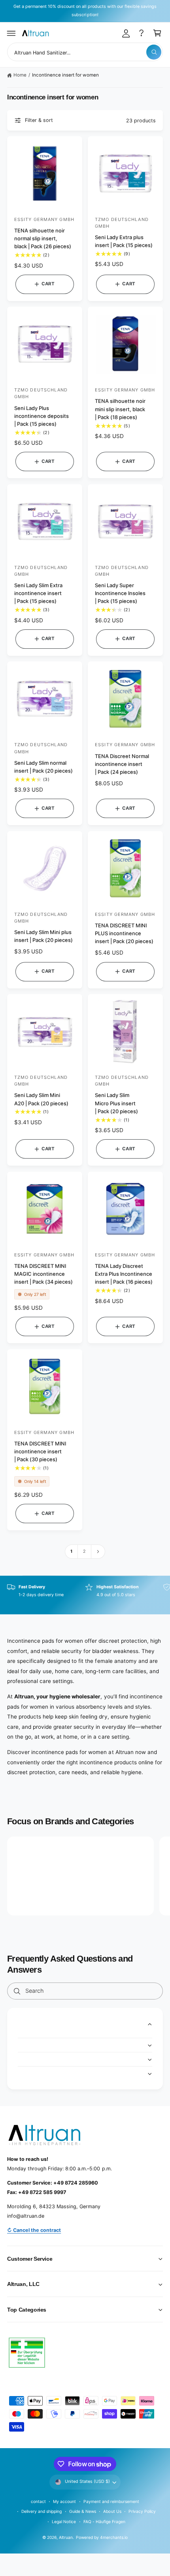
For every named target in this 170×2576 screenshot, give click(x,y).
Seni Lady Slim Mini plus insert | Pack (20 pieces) (43, 936)
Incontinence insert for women (65, 75)
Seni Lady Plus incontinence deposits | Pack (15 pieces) (42, 416)
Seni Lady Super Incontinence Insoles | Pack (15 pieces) (120, 593)
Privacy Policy (142, 2511)
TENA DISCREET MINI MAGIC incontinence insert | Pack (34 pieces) (43, 1274)
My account (64, 2501)
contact (38, 2501)
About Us (112, 2511)
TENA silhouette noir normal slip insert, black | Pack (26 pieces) (43, 238)
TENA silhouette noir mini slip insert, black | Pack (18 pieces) (120, 409)
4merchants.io (114, 2537)
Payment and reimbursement (111, 2501)
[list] (85, 1595)
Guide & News (83, 2511)
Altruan (66, 2537)
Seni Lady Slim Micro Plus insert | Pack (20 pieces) (116, 1103)
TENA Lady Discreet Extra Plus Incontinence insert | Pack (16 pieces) (124, 1274)
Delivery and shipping (42, 2511)
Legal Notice (64, 2522)
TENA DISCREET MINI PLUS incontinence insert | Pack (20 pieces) (124, 933)
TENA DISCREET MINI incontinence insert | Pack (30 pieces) (40, 1451)
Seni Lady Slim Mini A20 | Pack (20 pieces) (41, 1099)
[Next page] (98, 1551)
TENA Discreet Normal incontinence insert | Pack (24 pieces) (122, 764)
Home (20, 75)
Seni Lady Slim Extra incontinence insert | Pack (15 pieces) (38, 593)
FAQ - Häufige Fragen (104, 2522)
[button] (11, 33)
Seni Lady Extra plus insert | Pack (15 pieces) (124, 241)
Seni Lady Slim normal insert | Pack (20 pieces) (43, 767)
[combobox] (85, 52)
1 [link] (71, 1551)
